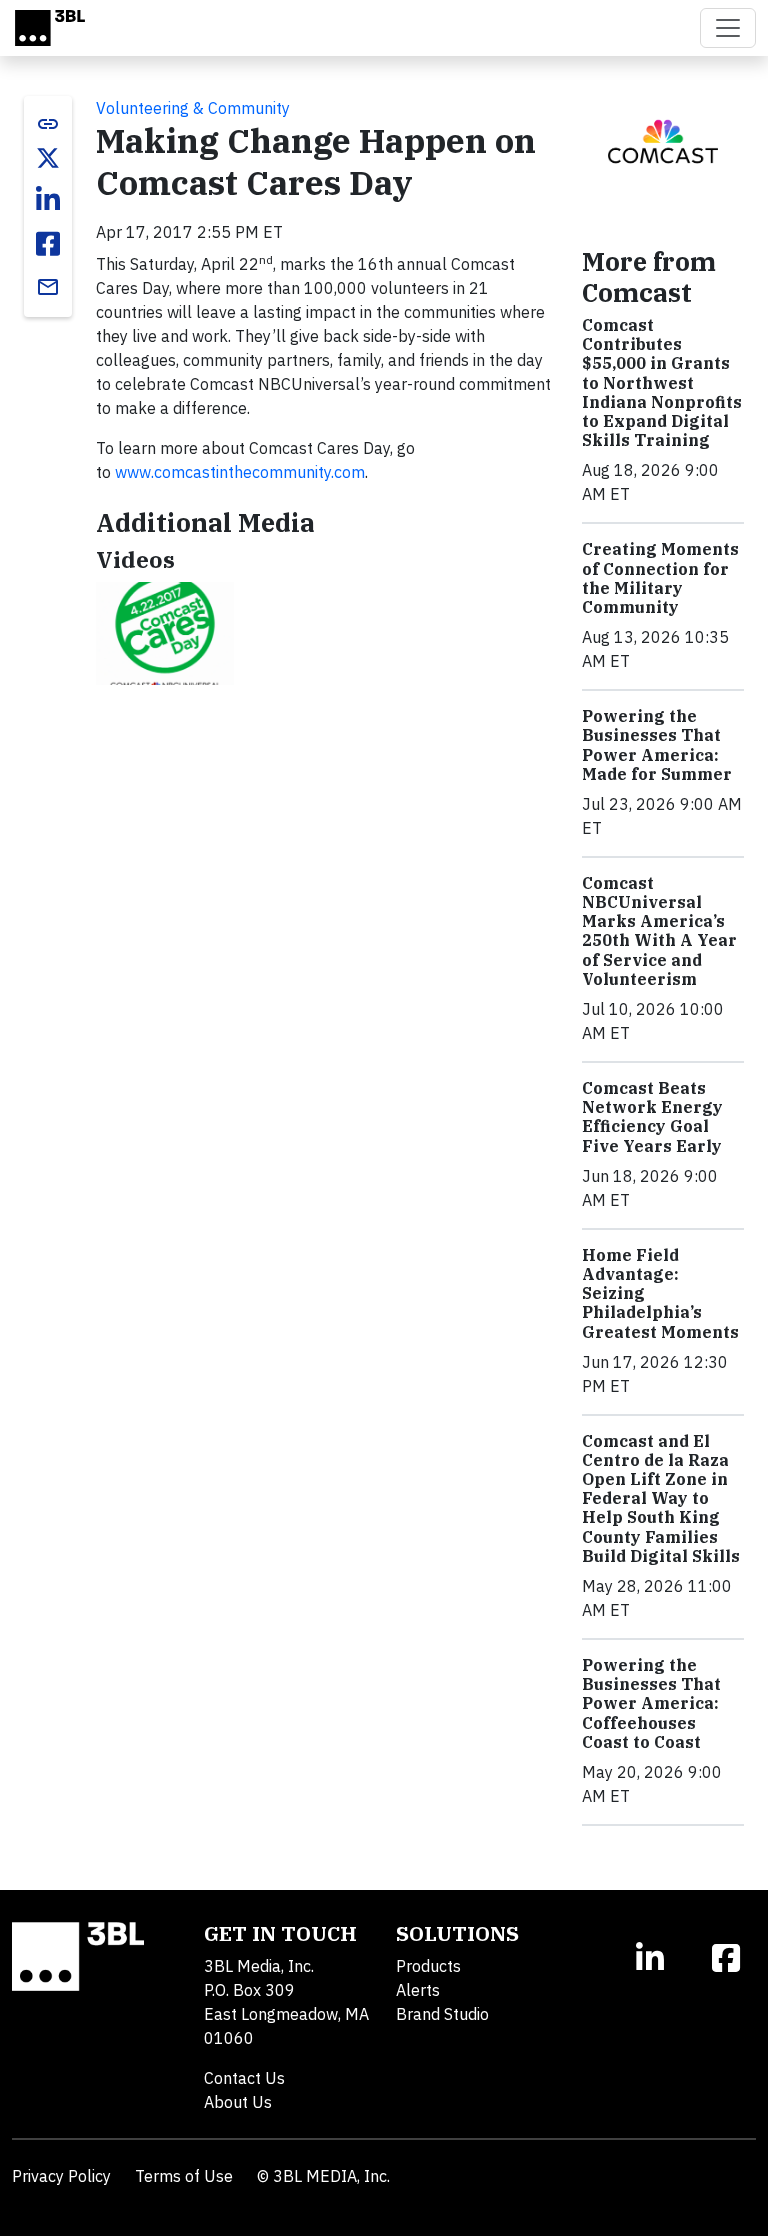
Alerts (418, 1990)
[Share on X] (48, 158)
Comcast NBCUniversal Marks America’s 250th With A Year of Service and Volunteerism (659, 931)
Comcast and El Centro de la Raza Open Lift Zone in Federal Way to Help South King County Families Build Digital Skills (661, 1498)
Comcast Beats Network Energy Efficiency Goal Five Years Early (652, 1117)
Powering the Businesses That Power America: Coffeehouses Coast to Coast (651, 1703)
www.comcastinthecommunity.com (240, 472)
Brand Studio (442, 2014)
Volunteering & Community (193, 108)
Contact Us (244, 2078)
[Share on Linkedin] (48, 200)
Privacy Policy (61, 2176)
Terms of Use (184, 2176)
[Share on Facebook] (48, 244)
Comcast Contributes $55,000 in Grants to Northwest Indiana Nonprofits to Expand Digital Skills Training (662, 382)
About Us (238, 2102)
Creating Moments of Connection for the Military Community (660, 578)
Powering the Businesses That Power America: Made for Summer (657, 745)
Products (428, 1966)
